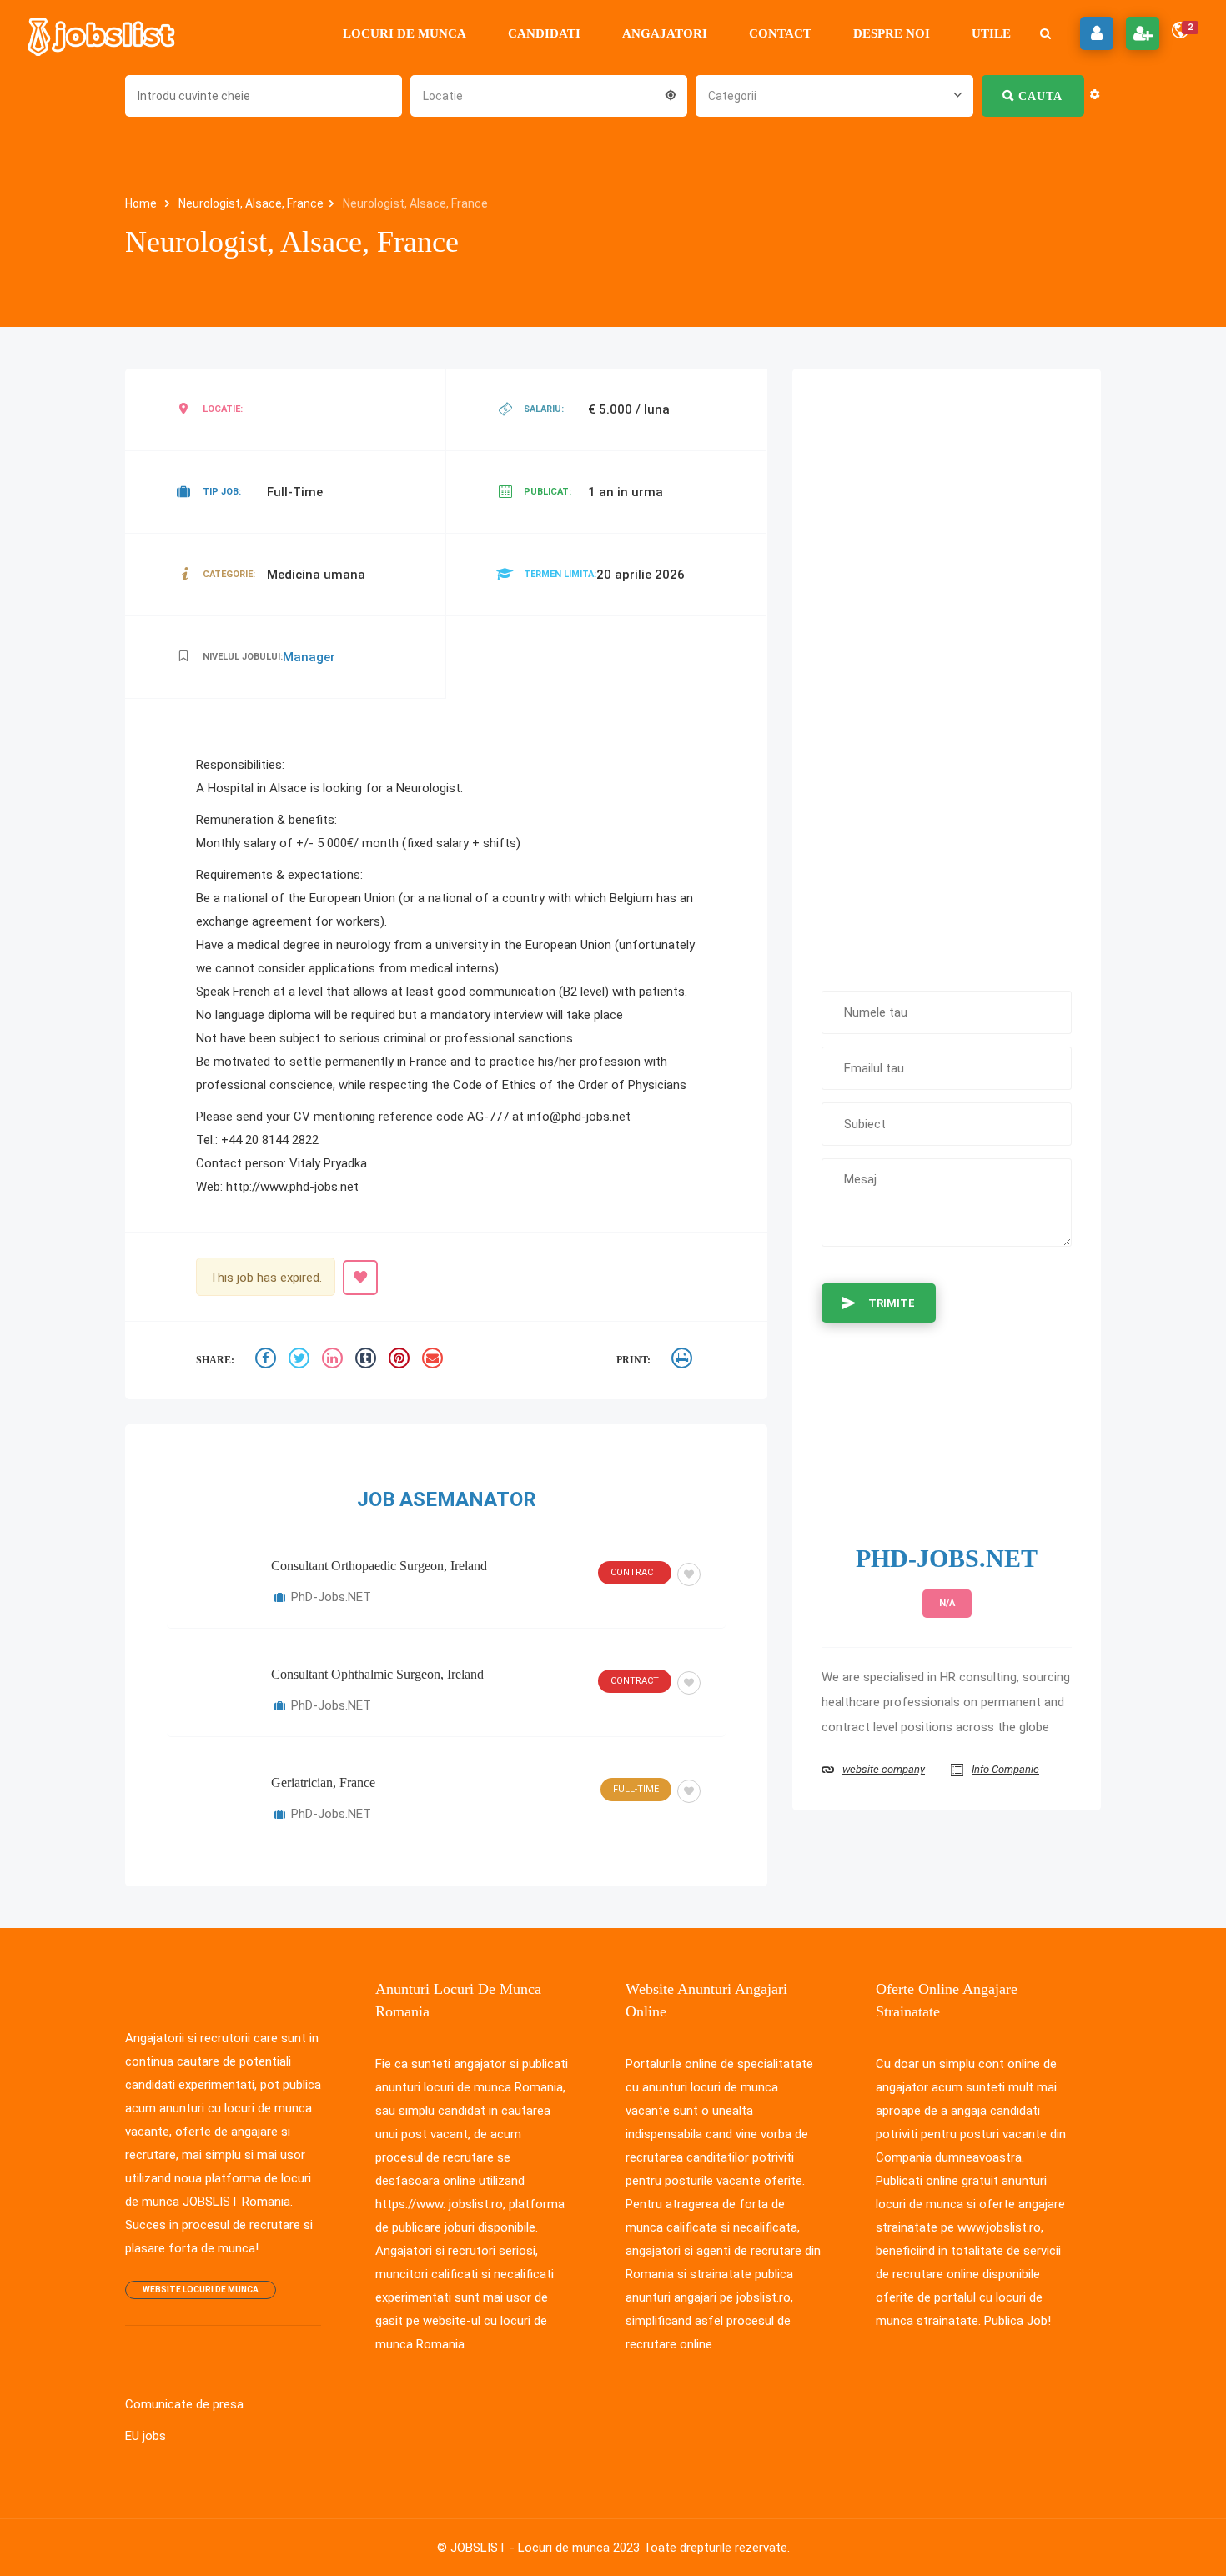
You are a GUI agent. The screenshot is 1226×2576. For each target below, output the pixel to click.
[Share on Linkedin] (334, 1361)
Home (142, 203)
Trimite (892, 1303)
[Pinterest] (401, 1361)
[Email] (435, 1361)
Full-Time (636, 1789)
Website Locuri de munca (201, 2290)
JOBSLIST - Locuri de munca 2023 (545, 2548)
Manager (309, 657)
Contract (635, 1572)
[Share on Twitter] (301, 1361)
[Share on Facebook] (268, 1361)
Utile (991, 33)
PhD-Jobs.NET (331, 1597)
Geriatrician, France (323, 1783)
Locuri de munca (404, 33)
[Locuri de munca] (103, 33)
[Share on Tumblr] (368, 1361)
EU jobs (146, 2436)
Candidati (544, 33)
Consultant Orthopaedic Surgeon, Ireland (379, 1566)
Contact (780, 33)
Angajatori (665, 33)
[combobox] (549, 94)
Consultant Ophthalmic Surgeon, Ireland (377, 1674)
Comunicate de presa (184, 2404)
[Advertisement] (947, 671)
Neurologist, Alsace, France (251, 203)
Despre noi (892, 33)
